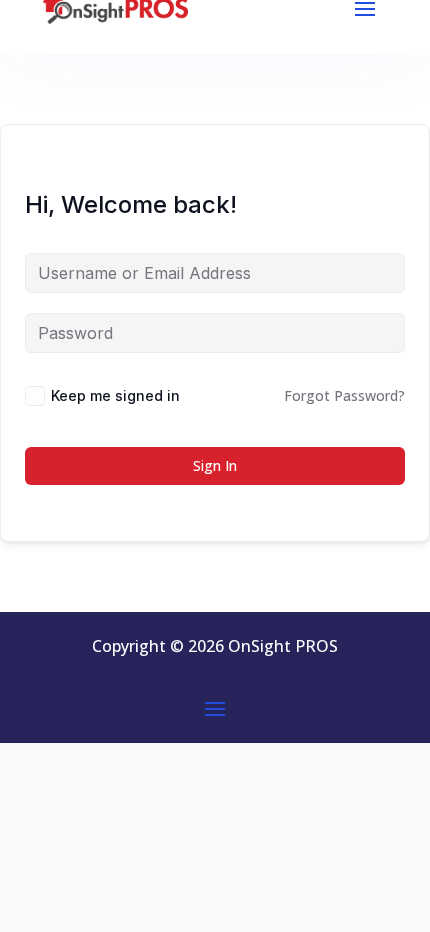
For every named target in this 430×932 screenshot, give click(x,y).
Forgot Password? (344, 395)
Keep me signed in (115, 395)
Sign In (215, 465)
